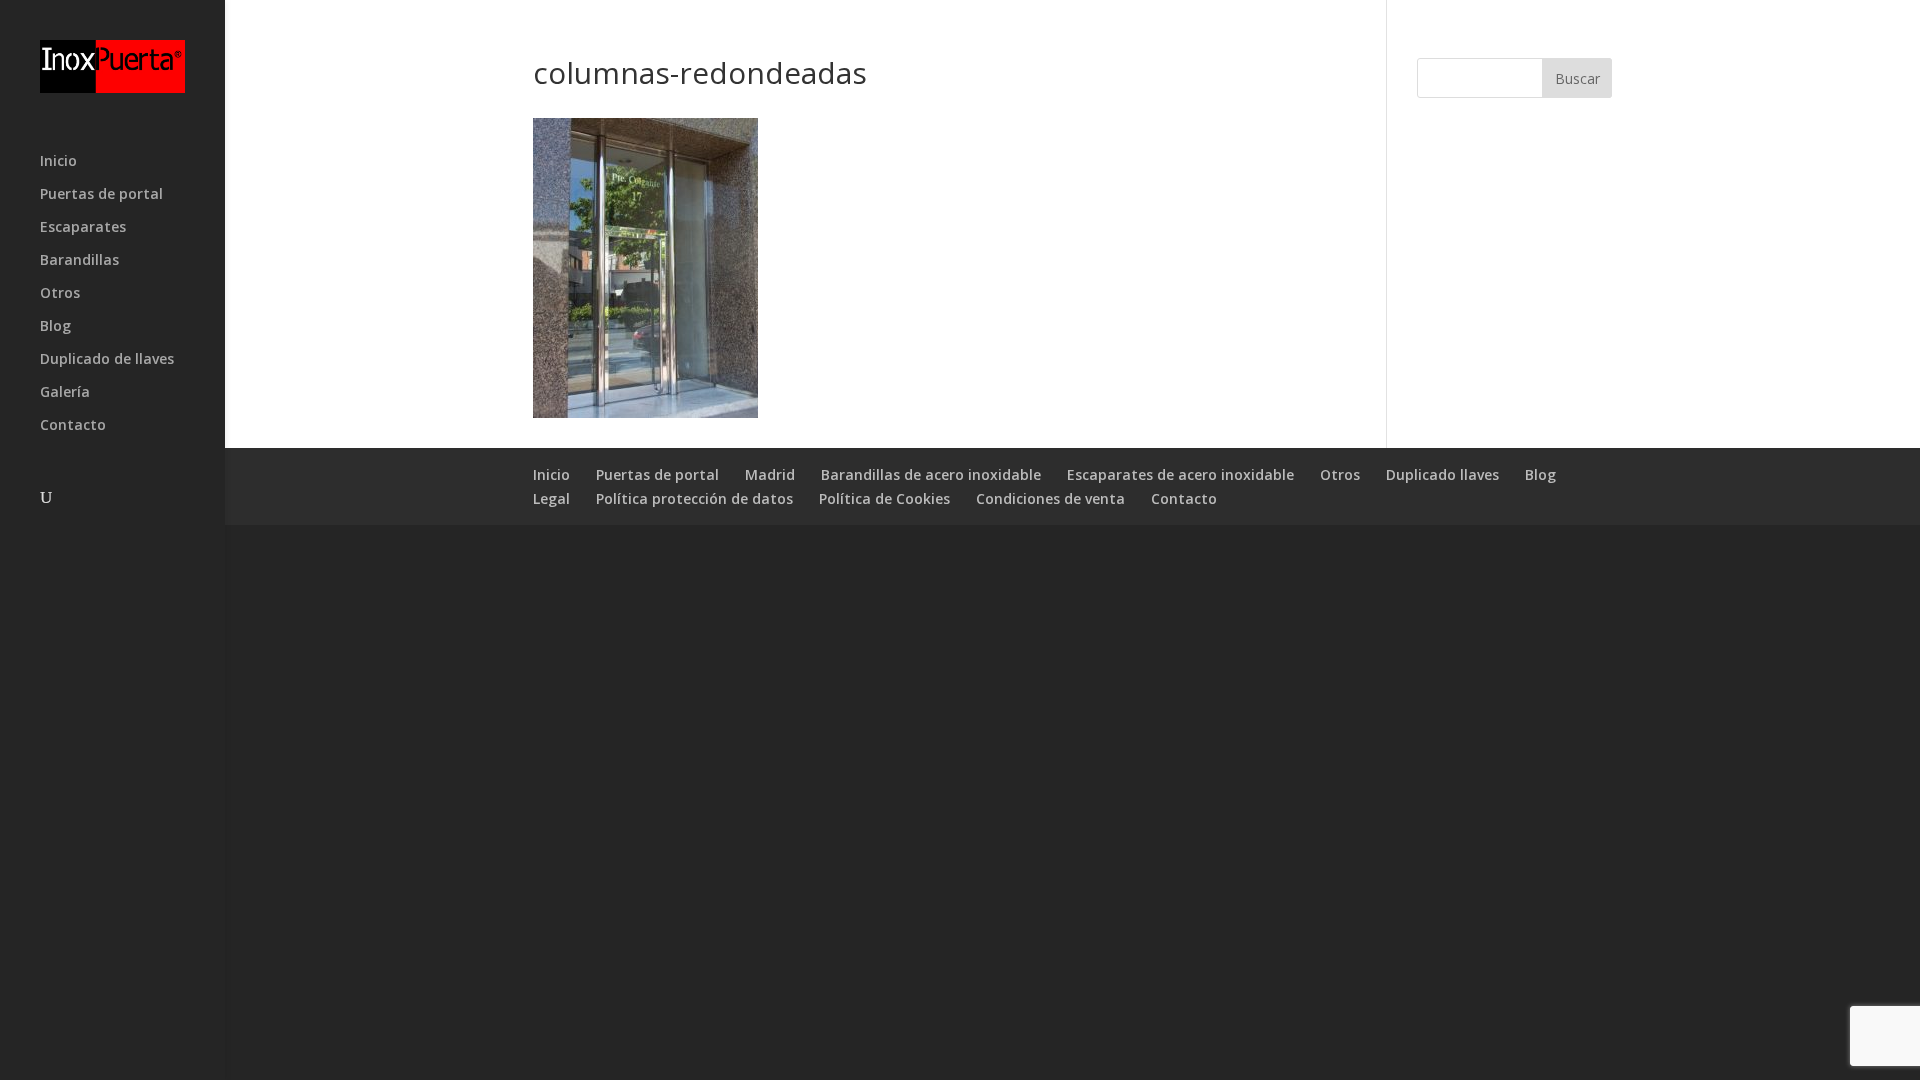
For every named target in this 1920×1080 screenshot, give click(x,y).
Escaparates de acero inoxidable (1180, 474)
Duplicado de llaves (107, 360)
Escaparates (83, 228)
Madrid (770, 474)
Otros (60, 294)
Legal (551, 498)
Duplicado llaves (1442, 474)
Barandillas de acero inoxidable (931, 474)
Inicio (58, 162)
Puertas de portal (101, 195)
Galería (65, 393)
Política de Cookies (884, 498)
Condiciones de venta (1050, 498)
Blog (55, 327)
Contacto (73, 426)
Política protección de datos (694, 498)
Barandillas (79, 261)
